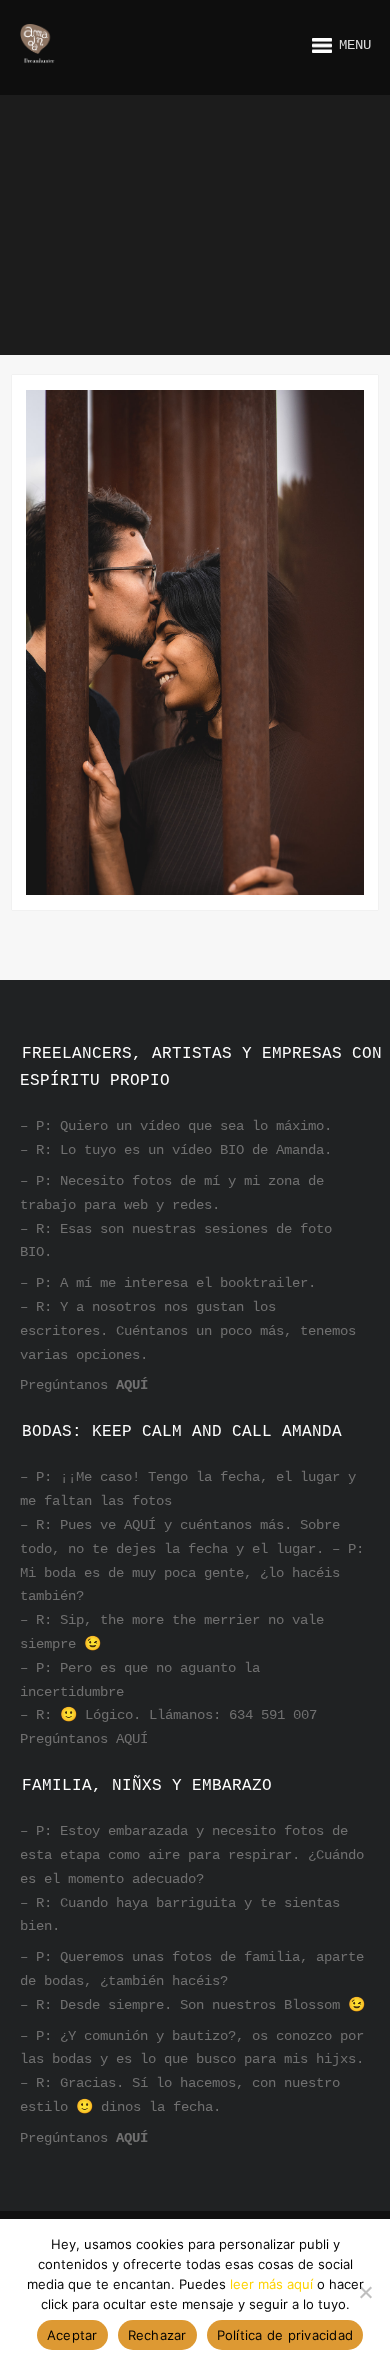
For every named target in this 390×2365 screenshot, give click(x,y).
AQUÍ (132, 1385)
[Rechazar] (365, 2292)
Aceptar (72, 2335)
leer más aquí (271, 2284)
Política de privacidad (285, 2335)
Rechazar (157, 2335)
